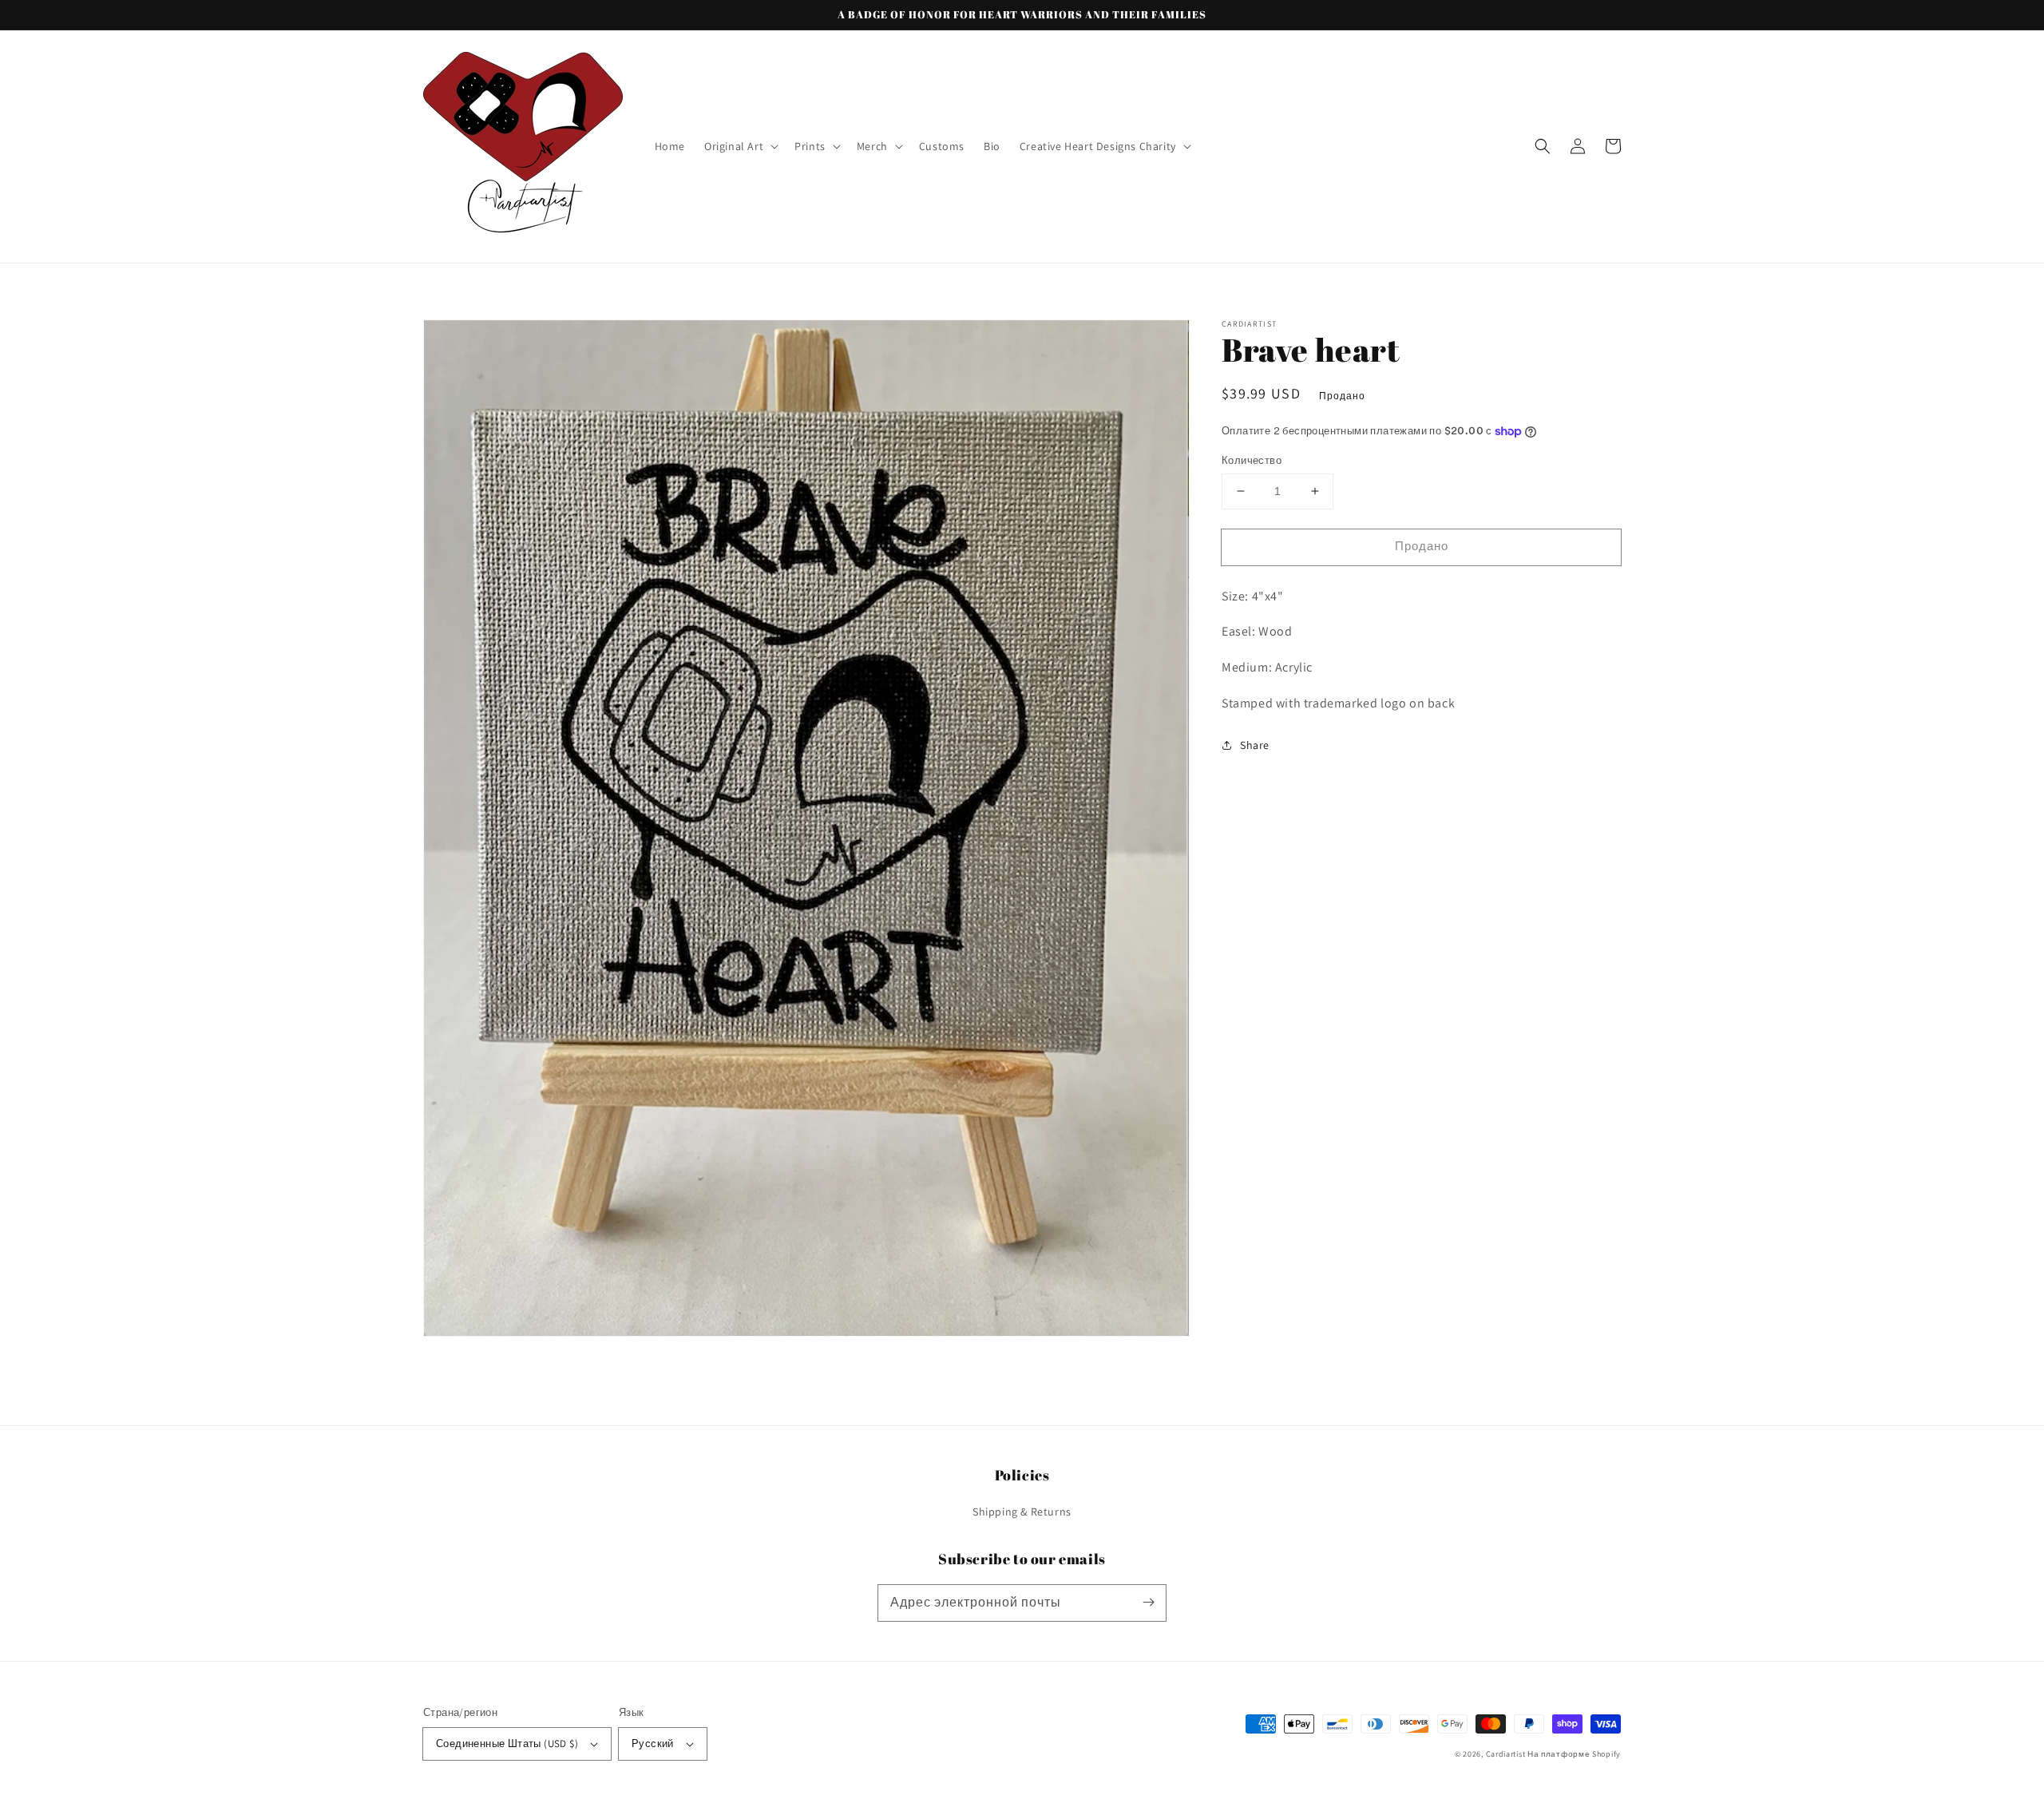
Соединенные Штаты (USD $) (507, 1744)
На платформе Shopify (1574, 1754)
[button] (740, 146)
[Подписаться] (1148, 1603)
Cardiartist (1506, 1754)
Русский (653, 1744)
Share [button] (1255, 745)
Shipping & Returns (1022, 1512)
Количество (1252, 460)
